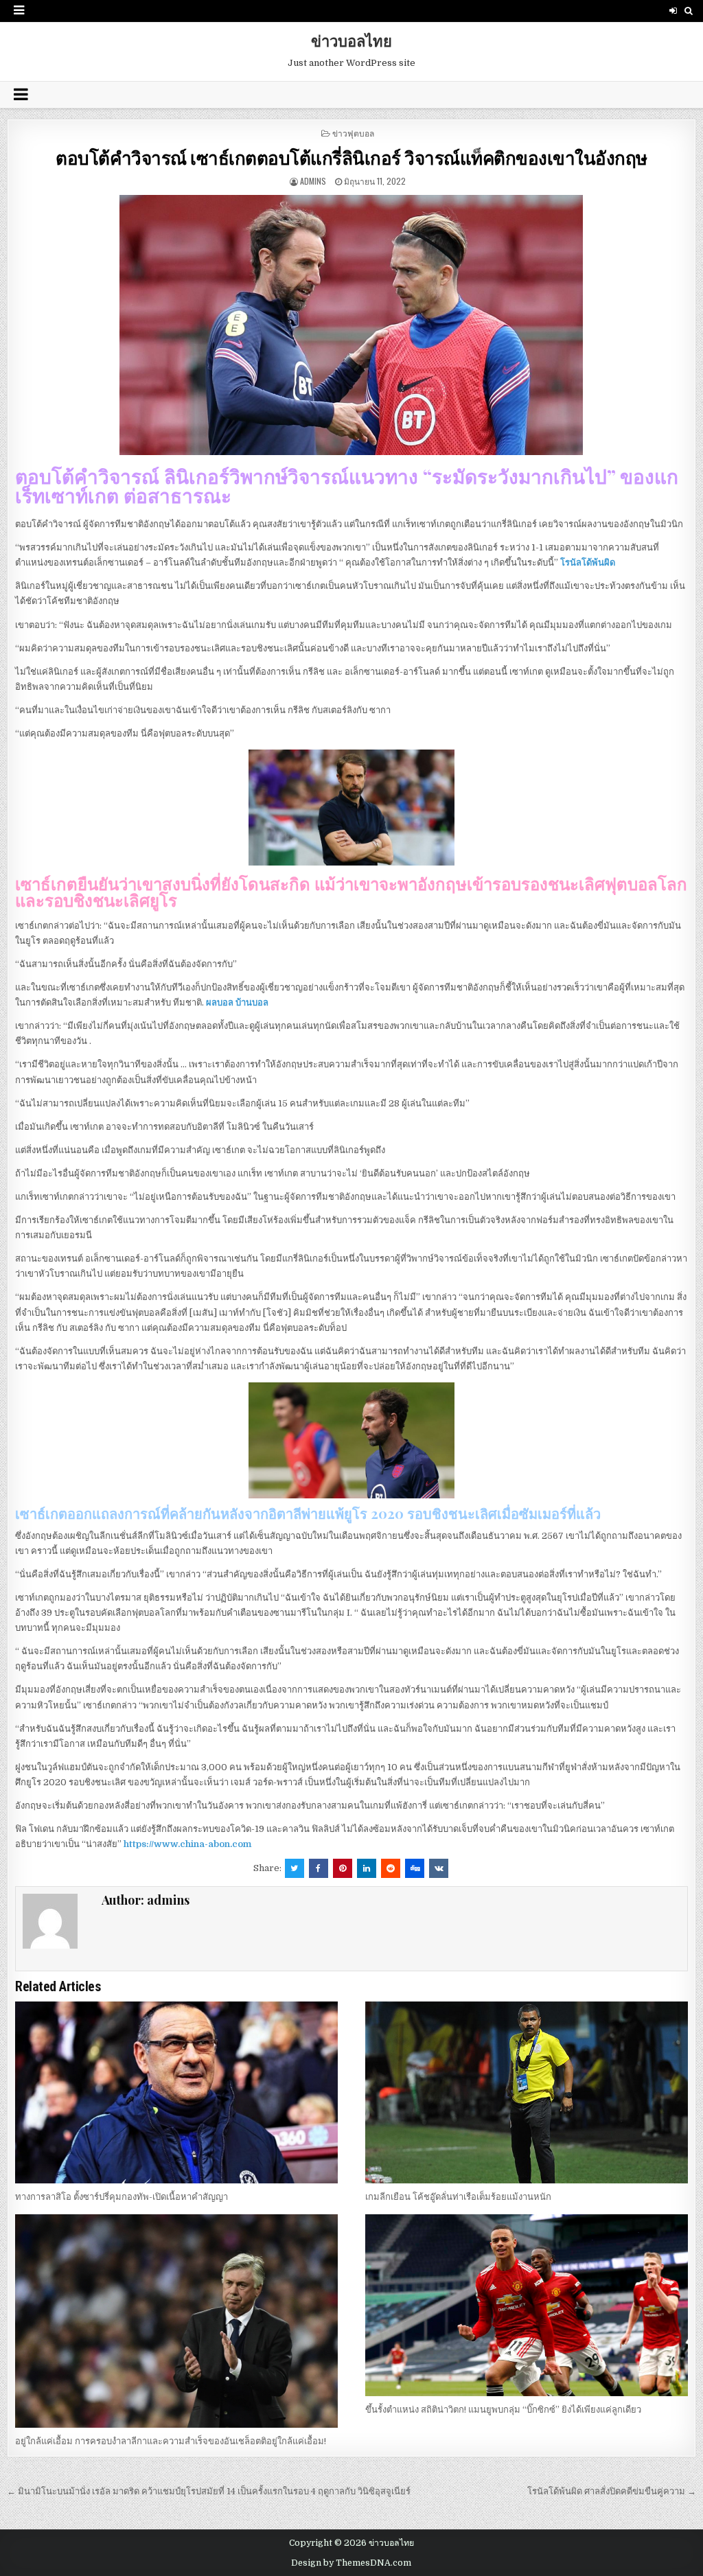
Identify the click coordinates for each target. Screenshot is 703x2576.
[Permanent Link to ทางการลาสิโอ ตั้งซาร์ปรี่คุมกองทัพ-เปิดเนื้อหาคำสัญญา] (176, 2092)
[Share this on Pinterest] (343, 1868)
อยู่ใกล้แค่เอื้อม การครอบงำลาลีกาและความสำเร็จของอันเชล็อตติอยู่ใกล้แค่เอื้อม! (171, 2441)
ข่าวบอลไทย (351, 40)
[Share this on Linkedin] (367, 1868)
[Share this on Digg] (415, 1868)
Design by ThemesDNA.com (351, 2563)
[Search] (689, 11)
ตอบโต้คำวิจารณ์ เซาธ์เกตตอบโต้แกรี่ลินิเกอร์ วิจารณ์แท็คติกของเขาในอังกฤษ (351, 158)
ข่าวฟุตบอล (353, 133)
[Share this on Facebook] (319, 1868)
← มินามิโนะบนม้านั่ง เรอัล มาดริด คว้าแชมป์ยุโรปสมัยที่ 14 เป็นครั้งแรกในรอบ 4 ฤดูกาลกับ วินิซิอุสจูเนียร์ (210, 2491)
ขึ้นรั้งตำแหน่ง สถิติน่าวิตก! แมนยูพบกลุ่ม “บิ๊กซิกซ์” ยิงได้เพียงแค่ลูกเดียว (503, 2410)
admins (313, 181)
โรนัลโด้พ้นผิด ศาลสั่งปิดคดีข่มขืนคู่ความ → (612, 2491)
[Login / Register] (673, 11)
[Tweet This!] (295, 1868)
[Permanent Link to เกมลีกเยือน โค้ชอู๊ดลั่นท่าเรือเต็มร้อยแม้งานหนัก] (527, 2092)
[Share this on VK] (439, 1868)
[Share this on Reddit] (391, 1868)
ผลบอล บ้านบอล (237, 1002)
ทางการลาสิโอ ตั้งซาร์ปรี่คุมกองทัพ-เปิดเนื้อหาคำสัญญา (122, 2197)
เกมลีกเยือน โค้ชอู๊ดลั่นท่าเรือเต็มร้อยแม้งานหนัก (458, 2197)
